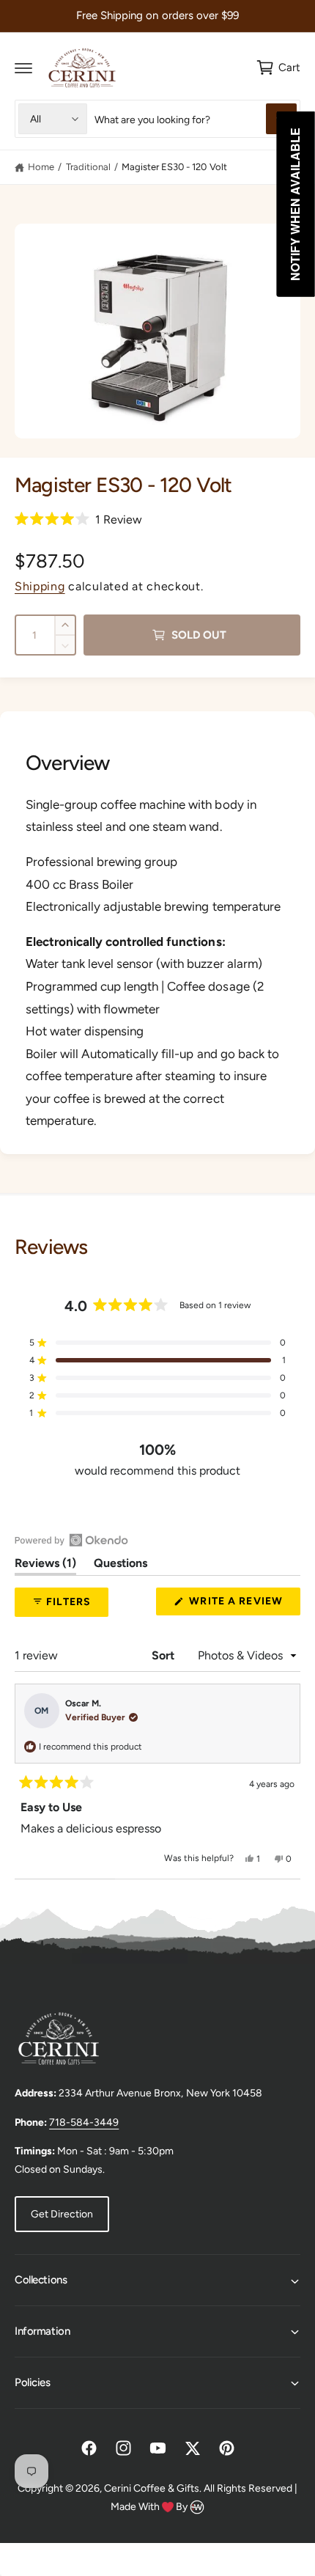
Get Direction (62, 2214)
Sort (164, 1655)
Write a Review (240, 1605)
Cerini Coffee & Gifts (152, 2488)
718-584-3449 (84, 2122)
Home (41, 167)
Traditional (88, 167)
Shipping (40, 586)
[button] (23, 67)
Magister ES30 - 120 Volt (174, 167)
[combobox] (196, 119)
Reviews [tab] (45, 1566)
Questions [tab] (121, 1566)
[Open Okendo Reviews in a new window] (71, 1540)
